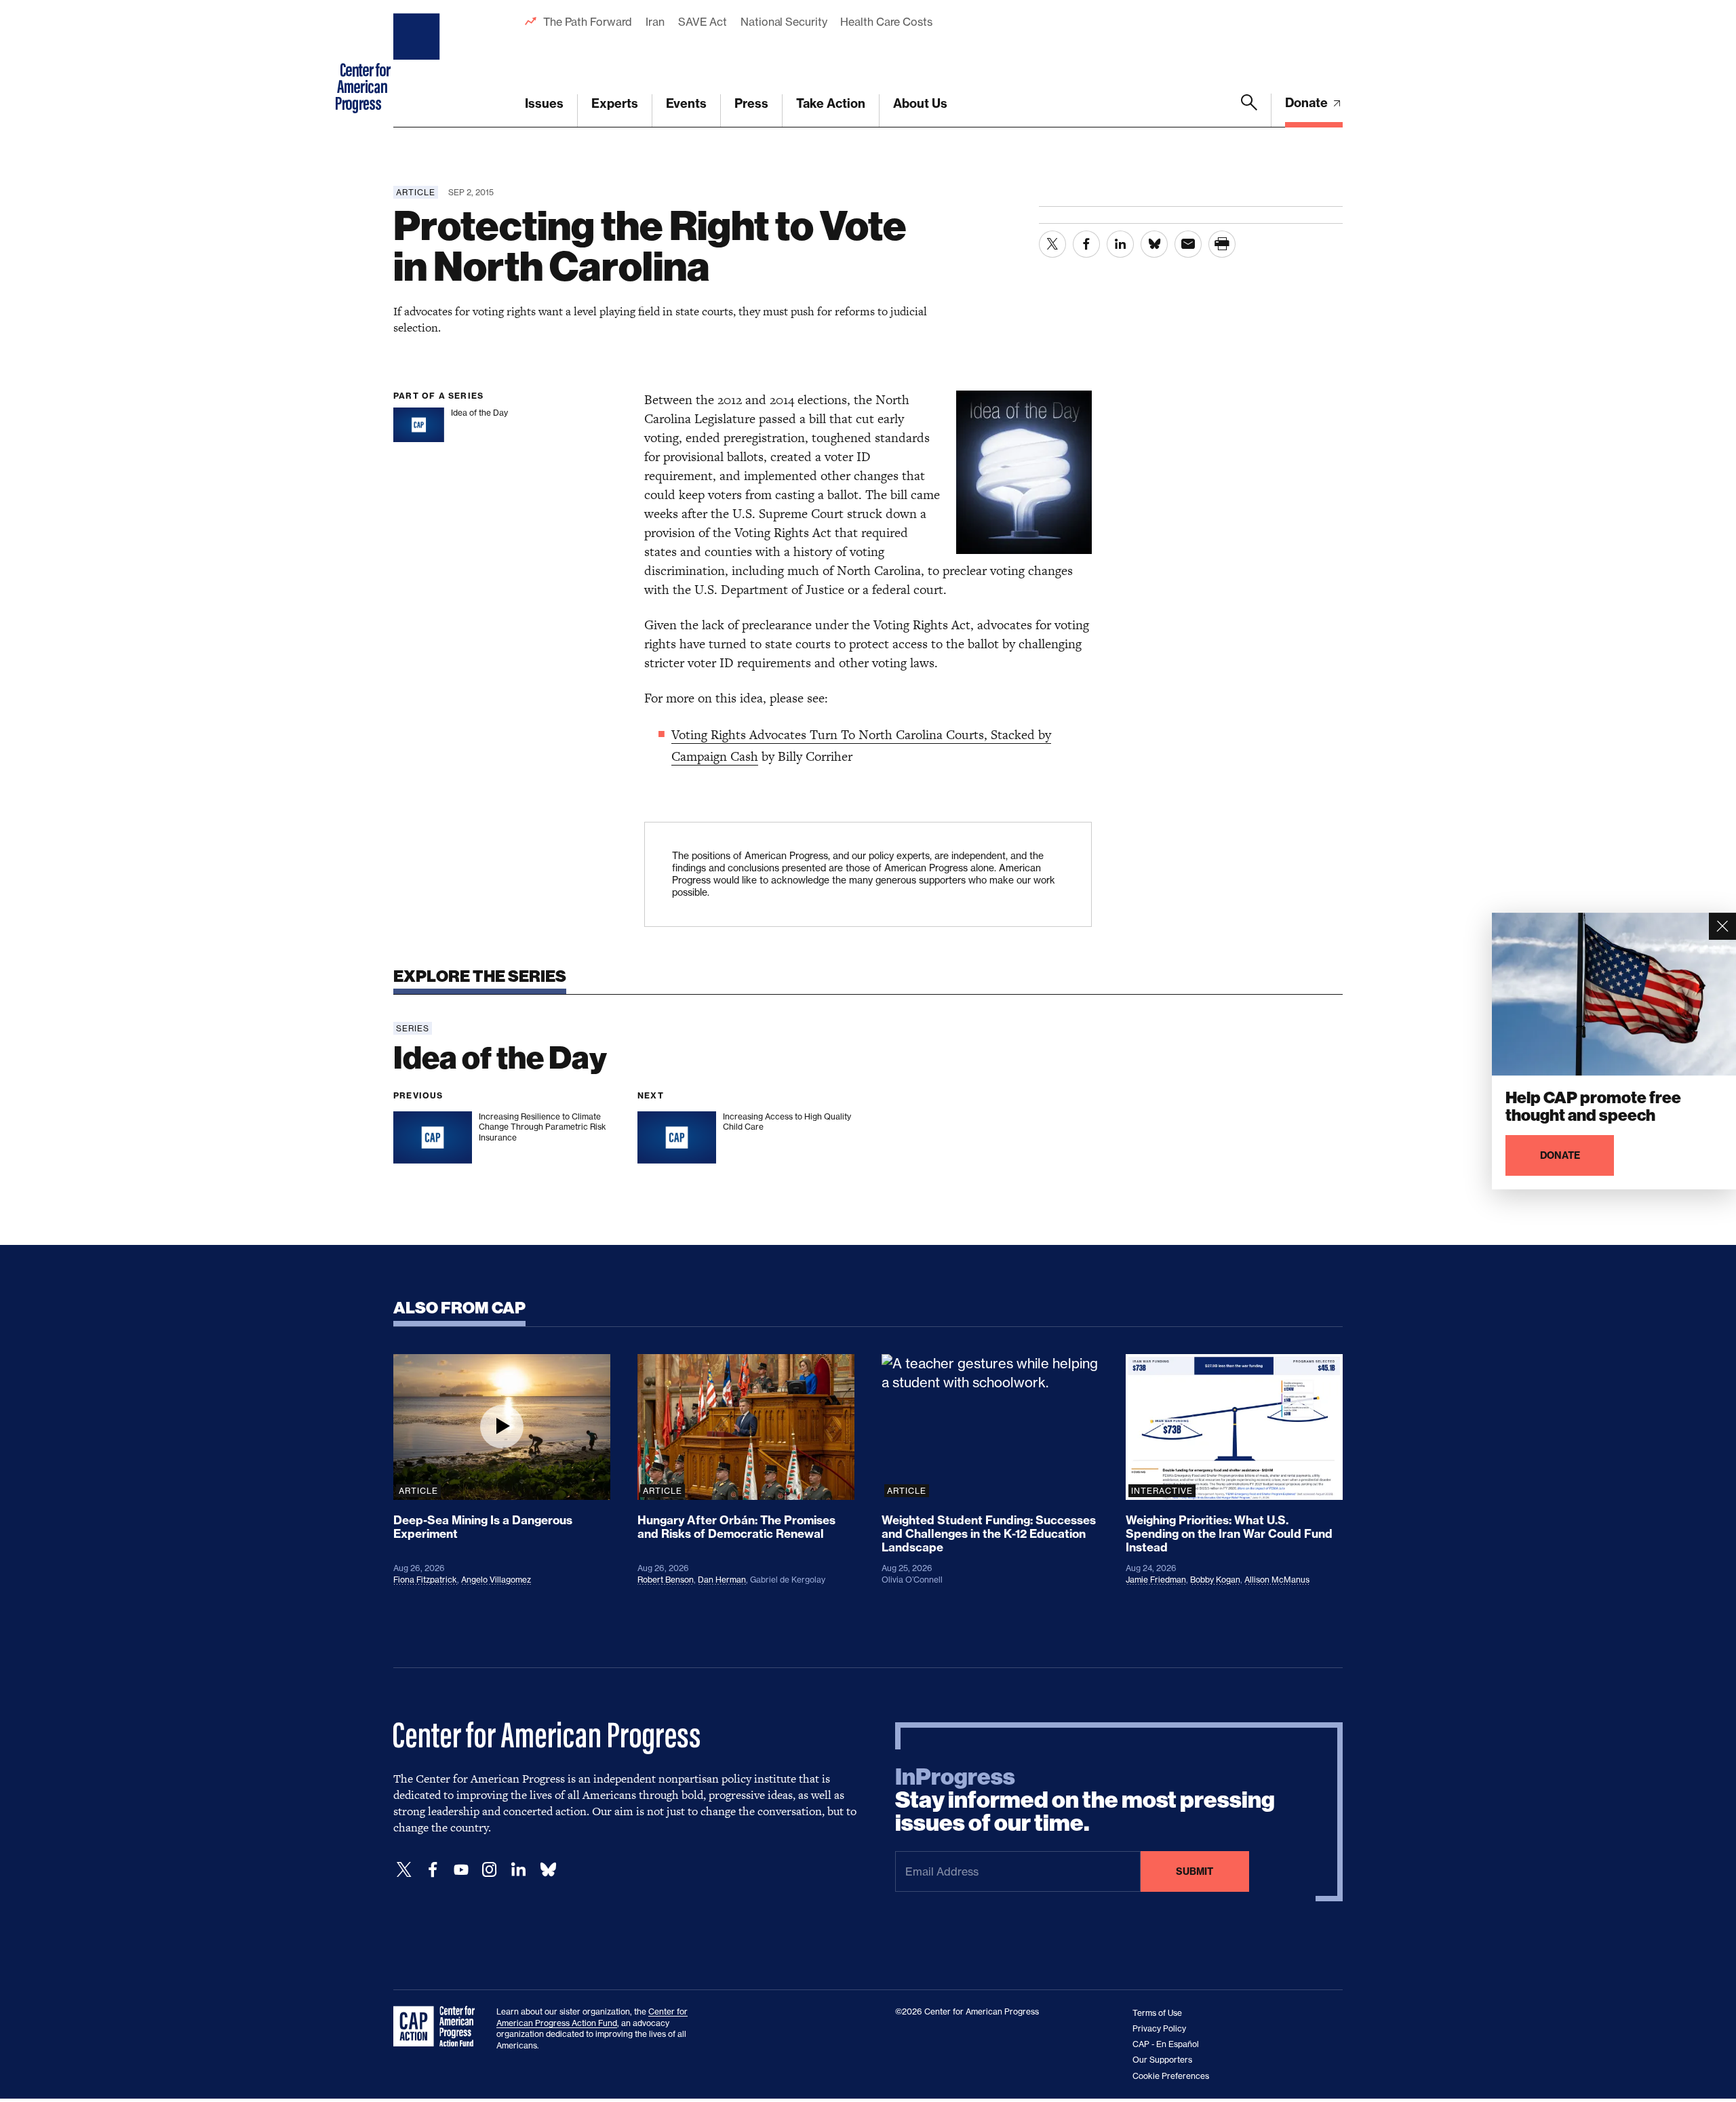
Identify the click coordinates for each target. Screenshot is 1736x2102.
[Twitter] (404, 1870)
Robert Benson (666, 1580)
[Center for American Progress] (418, 64)
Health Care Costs (886, 22)
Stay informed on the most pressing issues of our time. (1085, 1800)
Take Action (831, 103)
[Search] (1249, 111)
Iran (655, 22)
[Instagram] (490, 1870)
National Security (784, 22)
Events (686, 103)
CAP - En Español (1166, 2044)
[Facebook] (433, 1870)
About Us (920, 103)
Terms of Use (1157, 2013)
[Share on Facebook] (1086, 244)
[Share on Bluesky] (1154, 244)
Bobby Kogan (1215, 1580)
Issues (544, 103)
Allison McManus (1277, 1580)
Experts (615, 103)
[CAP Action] (438, 2027)
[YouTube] (461, 1870)
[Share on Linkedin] (1120, 244)
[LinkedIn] (518, 1870)
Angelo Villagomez (496, 1580)
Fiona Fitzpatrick (425, 1580)
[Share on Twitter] (1052, 244)
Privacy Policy (1159, 2028)
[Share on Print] (1222, 244)
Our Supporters (1162, 2060)
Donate (1308, 103)
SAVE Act (703, 22)
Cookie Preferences (1171, 2076)
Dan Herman (722, 1580)
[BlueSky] (548, 1870)
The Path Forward (588, 22)
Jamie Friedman (1156, 1580)
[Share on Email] (1188, 244)
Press (751, 103)
